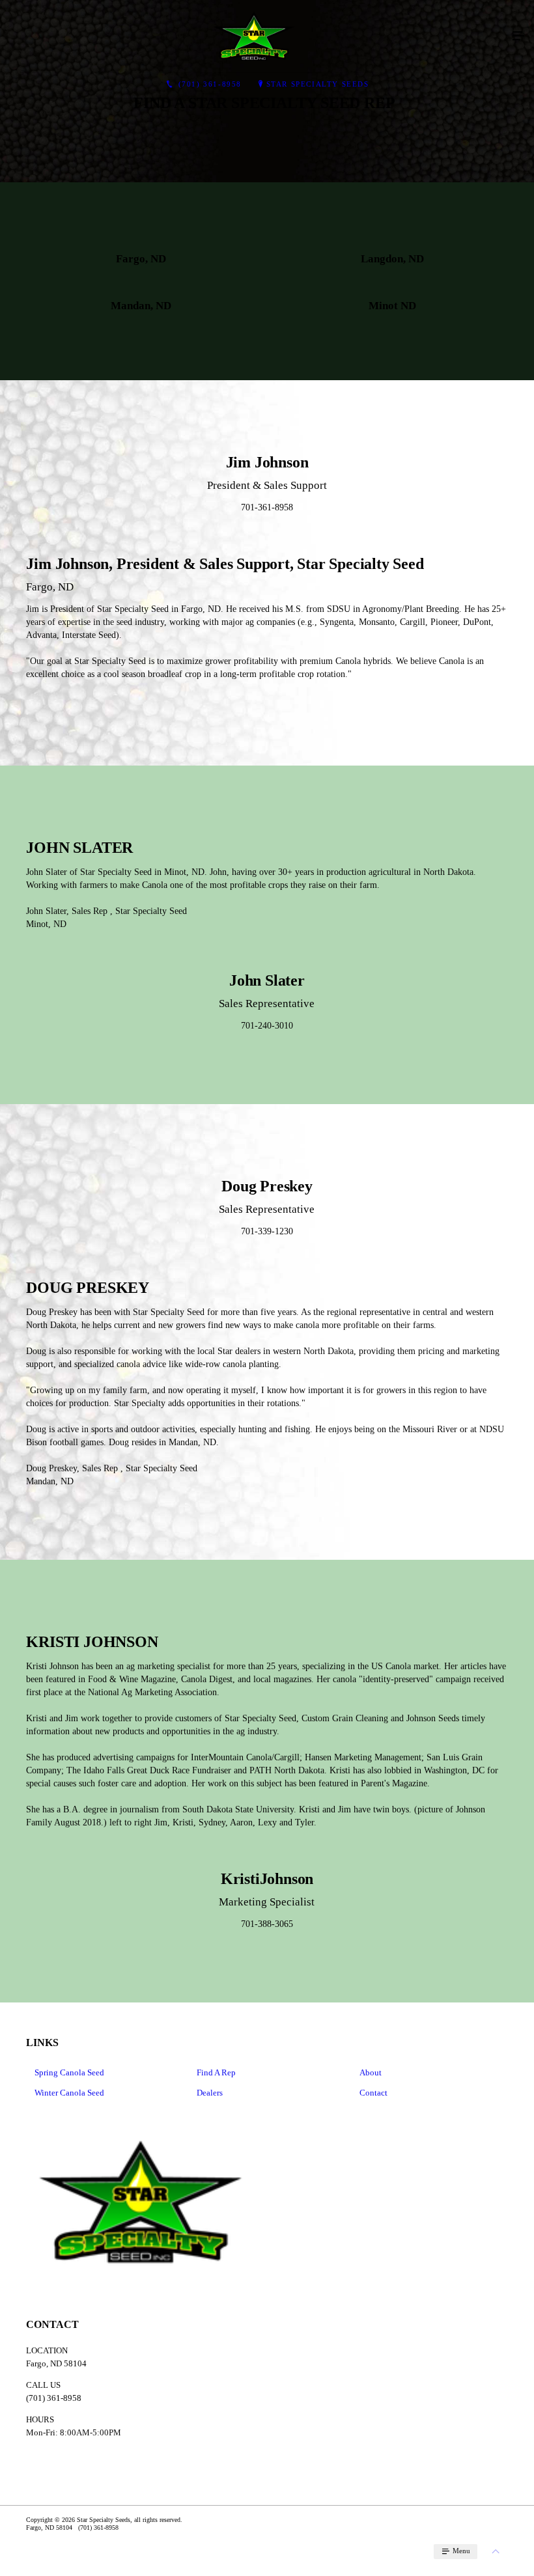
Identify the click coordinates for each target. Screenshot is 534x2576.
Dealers (210, 2093)
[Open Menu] (518, 36)
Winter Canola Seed (69, 2093)
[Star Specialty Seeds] (254, 36)
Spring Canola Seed (69, 2072)
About (371, 2072)
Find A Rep (216, 2072)
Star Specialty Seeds (318, 84)
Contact (373, 2093)
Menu (460, 2551)
